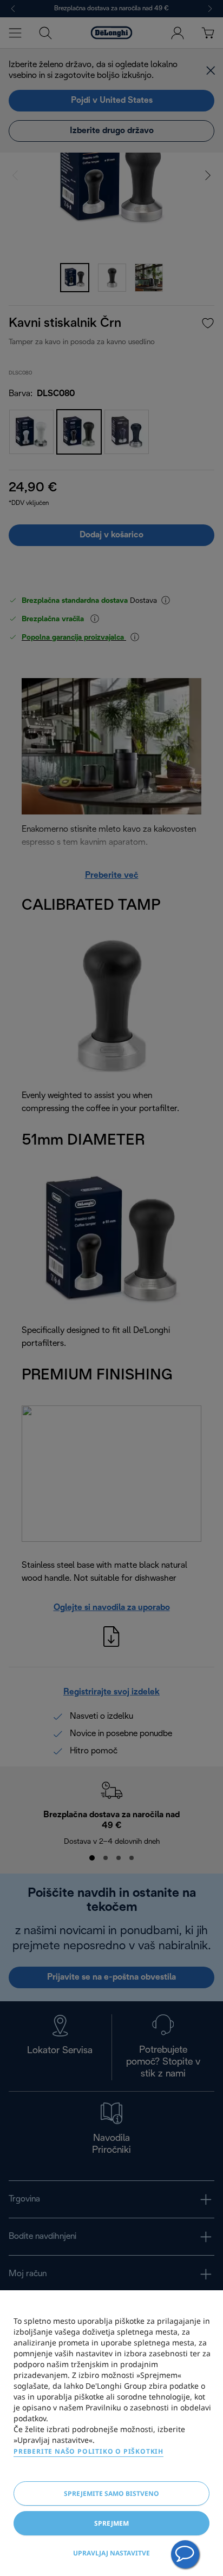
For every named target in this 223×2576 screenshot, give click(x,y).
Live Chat (185, 2554)
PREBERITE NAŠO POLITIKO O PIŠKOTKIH (88, 2451)
